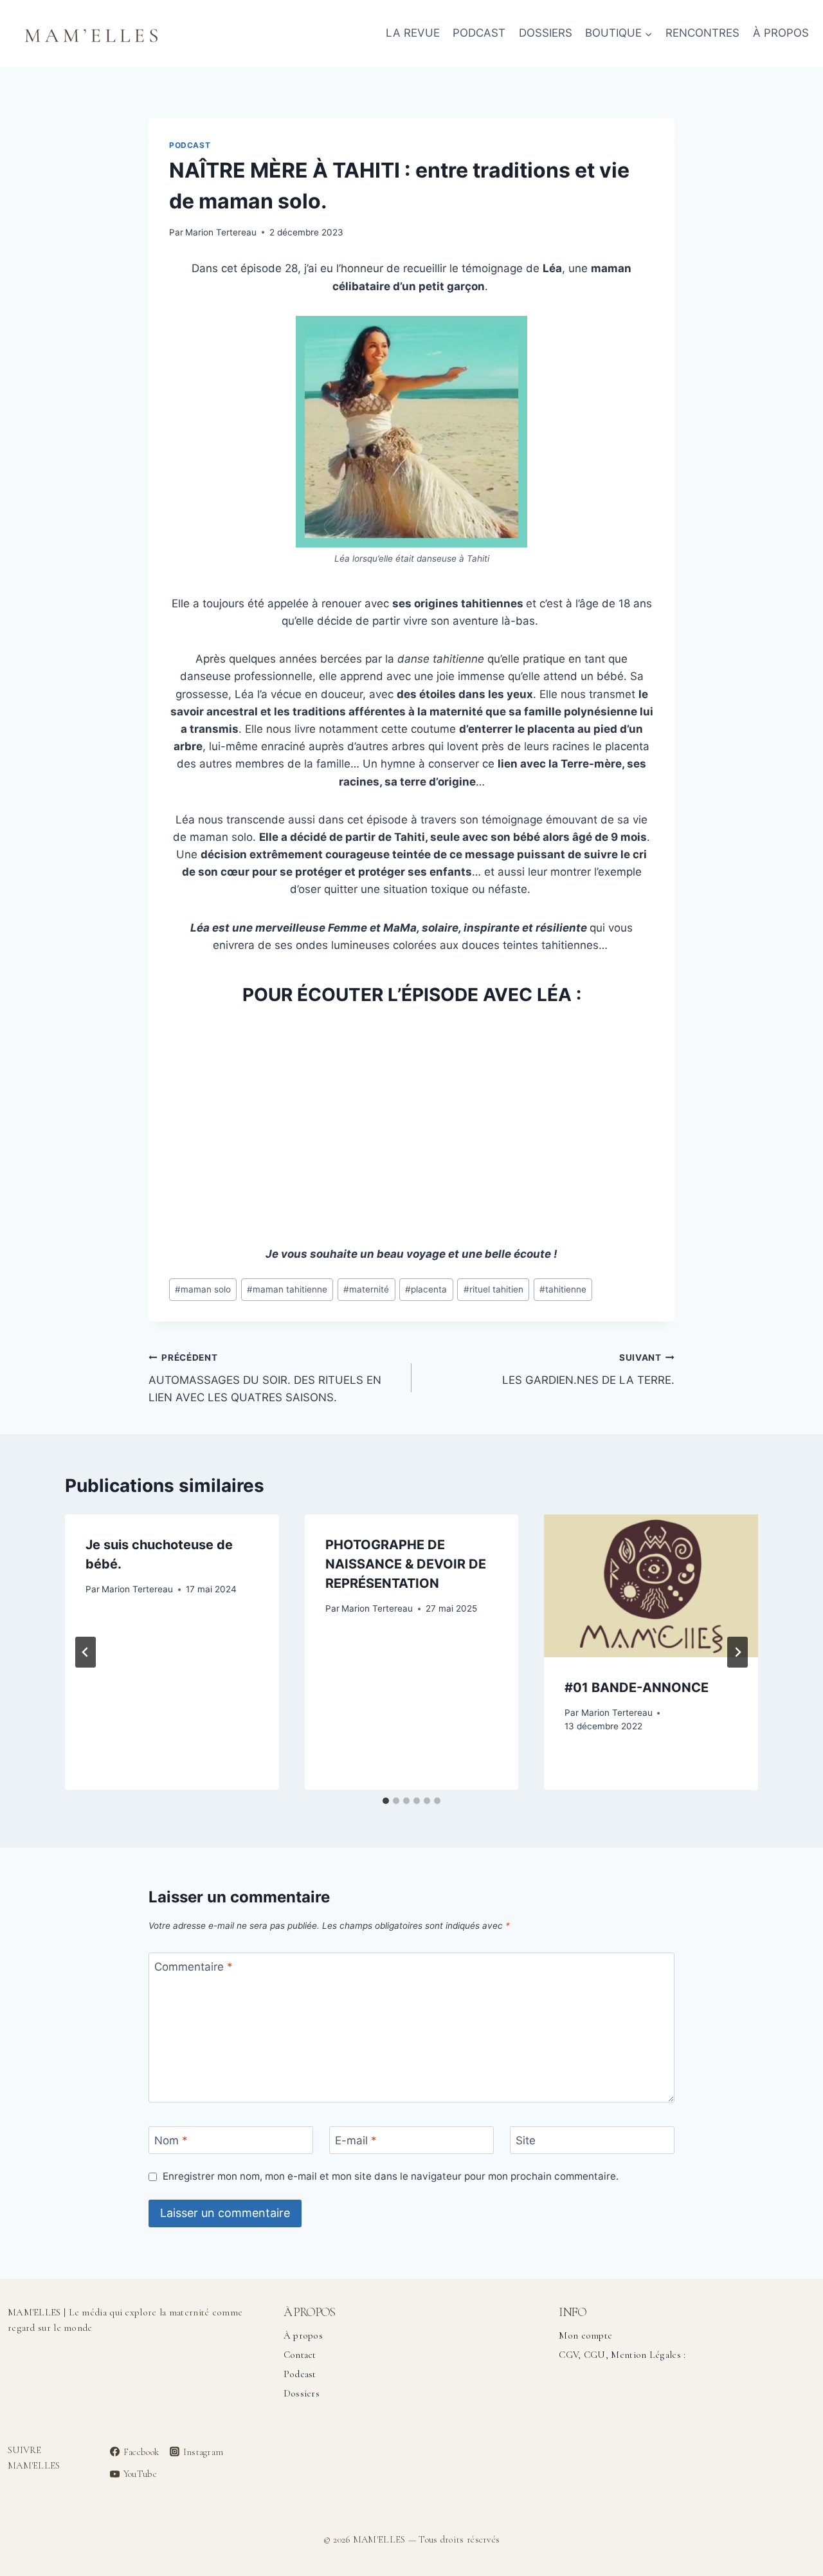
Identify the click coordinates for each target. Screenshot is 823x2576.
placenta (426, 1289)
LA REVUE (413, 33)
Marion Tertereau (221, 232)
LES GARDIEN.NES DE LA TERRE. (588, 1369)
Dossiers (302, 2393)
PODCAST (479, 33)
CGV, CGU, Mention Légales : (622, 2355)
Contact (300, 2355)
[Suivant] (737, 1652)
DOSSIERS (546, 33)
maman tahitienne (287, 1289)
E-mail (356, 2140)
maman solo (203, 1289)
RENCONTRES (702, 33)
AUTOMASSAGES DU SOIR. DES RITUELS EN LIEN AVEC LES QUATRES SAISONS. (265, 1378)
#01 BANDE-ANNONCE (637, 1688)
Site (526, 2140)
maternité (366, 1289)
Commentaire (194, 1967)
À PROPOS (781, 33)
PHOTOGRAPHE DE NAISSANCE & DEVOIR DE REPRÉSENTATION (406, 1564)
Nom (171, 2140)
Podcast (190, 145)
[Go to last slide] (86, 1652)
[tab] (386, 1801)
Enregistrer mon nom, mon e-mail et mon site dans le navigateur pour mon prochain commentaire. (391, 2176)
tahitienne (563, 1289)
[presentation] (651, 1586)
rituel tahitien (493, 1289)
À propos (303, 2335)
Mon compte (585, 2335)
